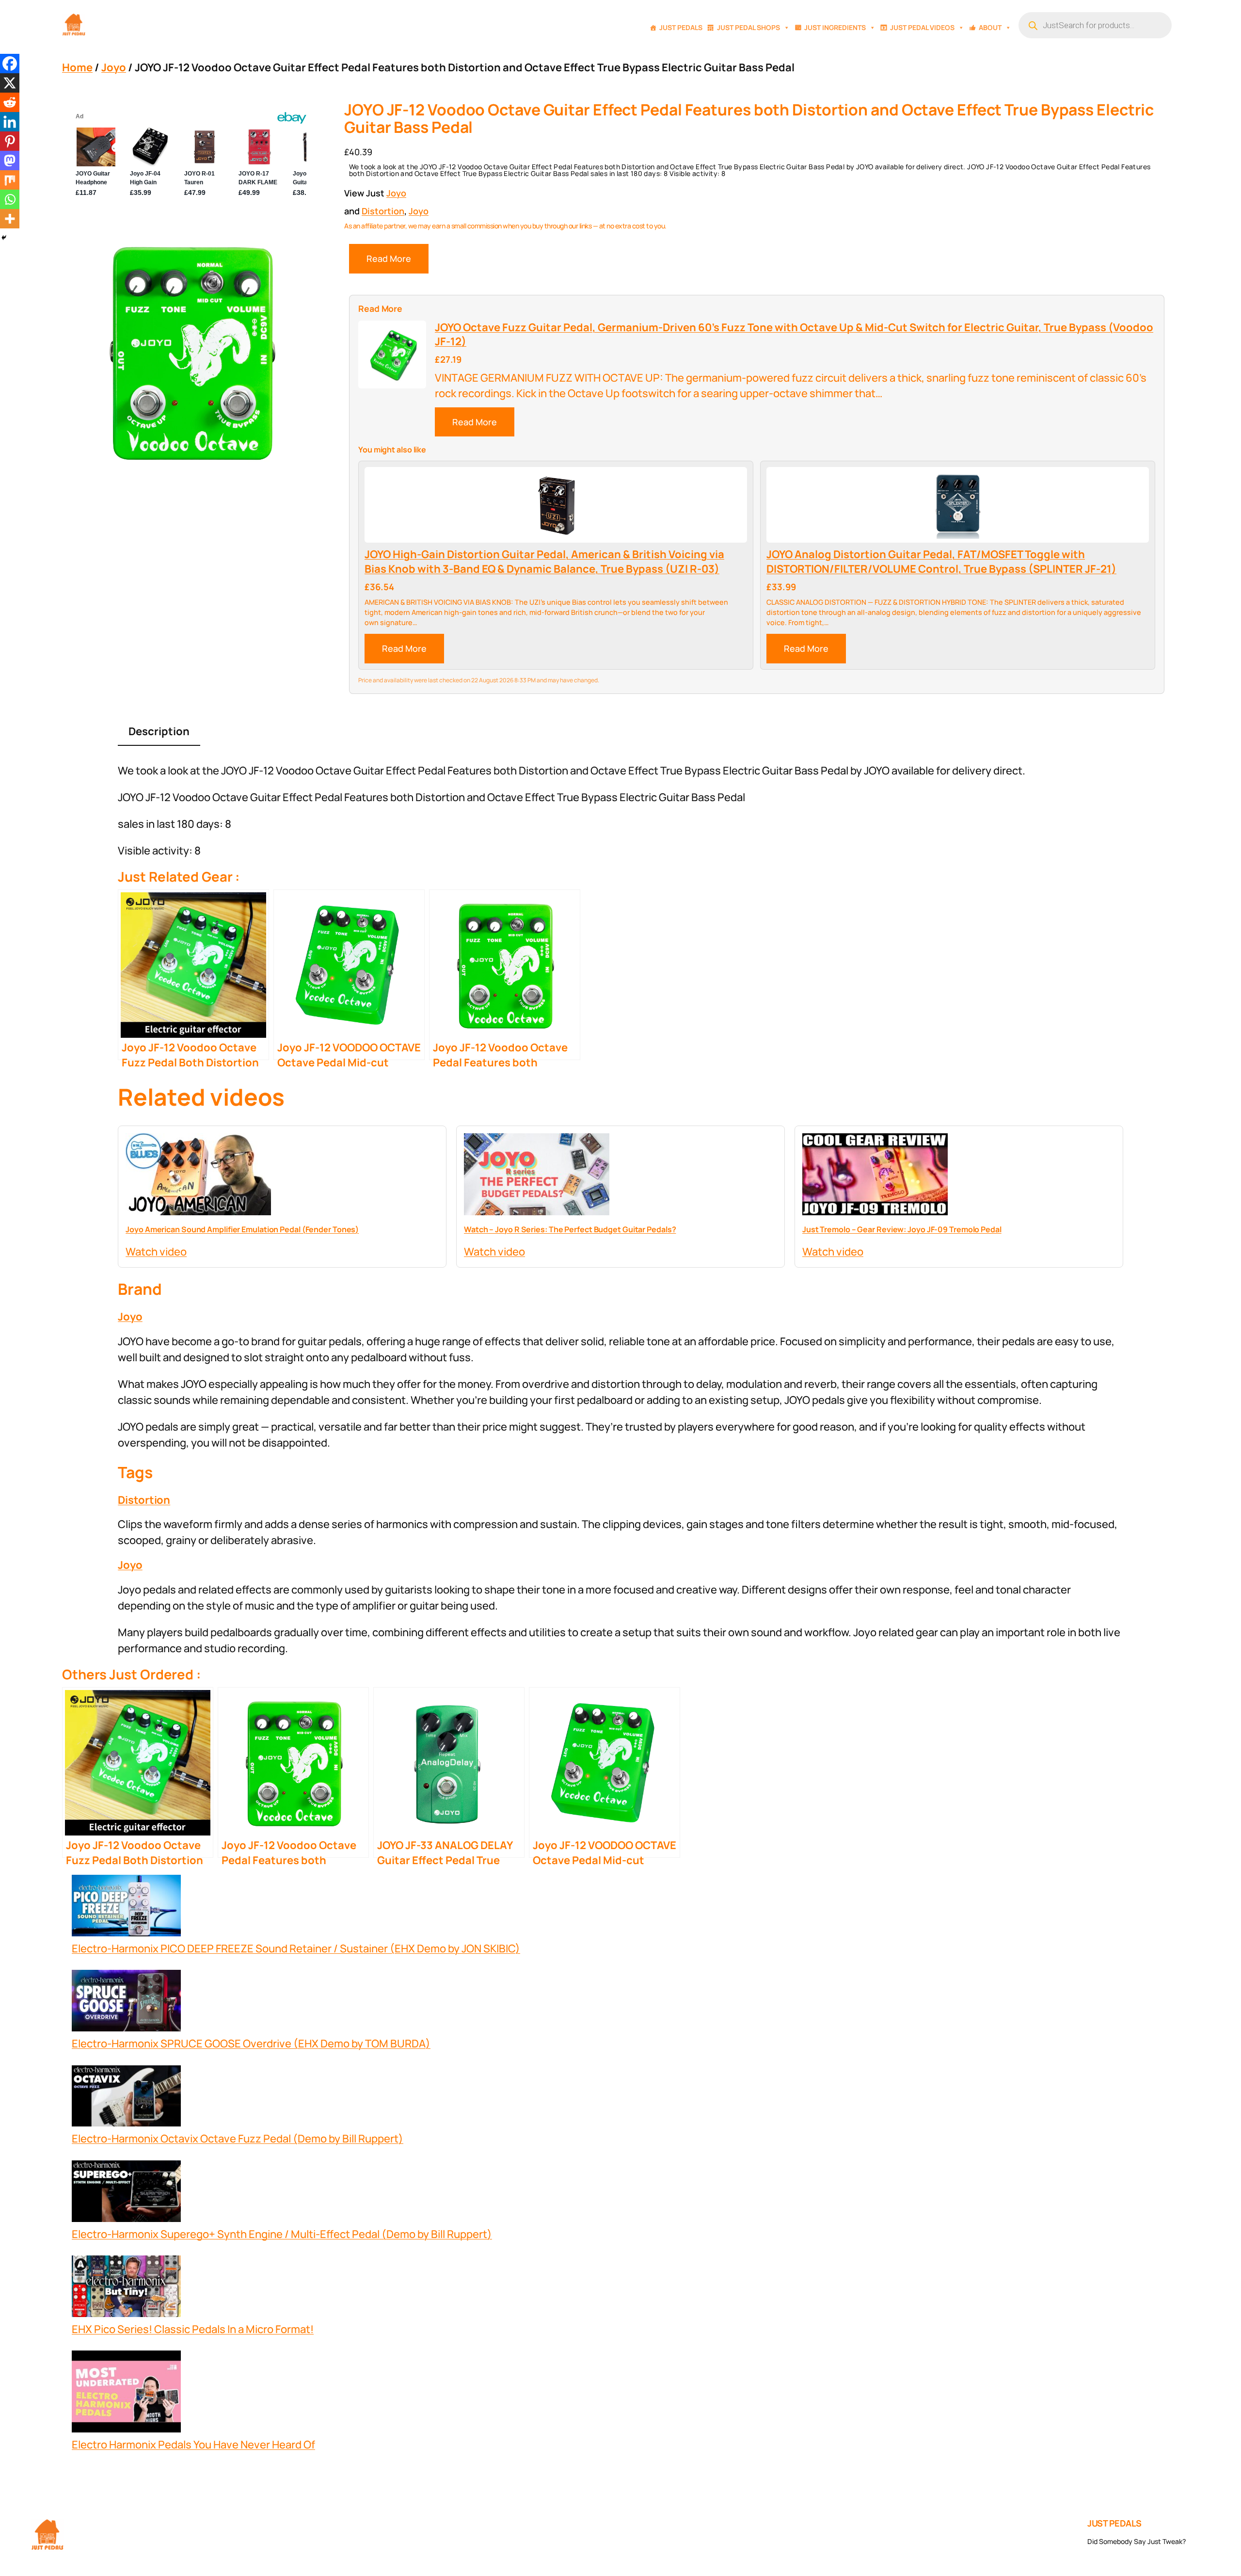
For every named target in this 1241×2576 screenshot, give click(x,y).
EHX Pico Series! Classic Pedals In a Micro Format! (193, 2329)
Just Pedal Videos (922, 27)
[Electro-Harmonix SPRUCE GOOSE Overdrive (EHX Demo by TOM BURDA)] (126, 2003)
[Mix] (10, 180)
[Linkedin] (10, 122)
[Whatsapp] (10, 199)
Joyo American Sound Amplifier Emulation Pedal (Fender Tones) (242, 1229)
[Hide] (4, 238)
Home (77, 67)
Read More (389, 258)
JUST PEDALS (1114, 2523)
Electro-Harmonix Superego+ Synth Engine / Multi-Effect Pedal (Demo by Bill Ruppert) (282, 2234)
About (990, 27)
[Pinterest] (10, 141)
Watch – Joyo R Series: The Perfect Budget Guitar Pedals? (570, 1229)
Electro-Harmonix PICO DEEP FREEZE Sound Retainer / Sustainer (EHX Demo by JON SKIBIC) (296, 1948)
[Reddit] (10, 102)
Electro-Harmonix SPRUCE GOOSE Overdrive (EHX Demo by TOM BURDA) (251, 2044)
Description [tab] (159, 731)
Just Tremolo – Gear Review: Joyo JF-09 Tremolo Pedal (902, 1229)
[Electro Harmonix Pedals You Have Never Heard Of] (126, 2394)
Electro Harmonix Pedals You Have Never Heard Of (193, 2445)
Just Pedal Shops (748, 27)
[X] (10, 83)
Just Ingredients (835, 27)
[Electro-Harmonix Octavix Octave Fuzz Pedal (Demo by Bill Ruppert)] (126, 2098)
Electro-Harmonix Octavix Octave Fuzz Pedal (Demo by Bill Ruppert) (238, 2139)
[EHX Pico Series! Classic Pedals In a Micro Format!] (126, 2288)
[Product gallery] (191, 352)
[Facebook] (10, 64)
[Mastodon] (10, 161)
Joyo (114, 67)
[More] (10, 219)
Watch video (156, 1252)
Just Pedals (681, 27)
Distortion (383, 211)
